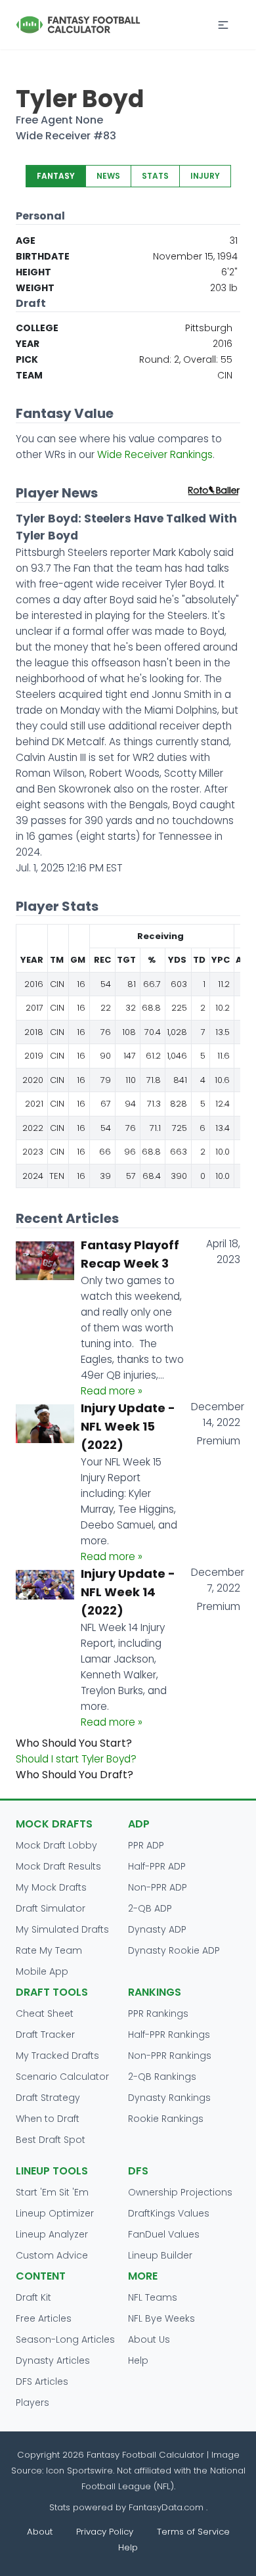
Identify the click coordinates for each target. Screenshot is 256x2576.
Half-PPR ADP (157, 1866)
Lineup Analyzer (52, 2234)
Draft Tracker (45, 2035)
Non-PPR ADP (158, 1887)
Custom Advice (52, 2255)
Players (32, 2403)
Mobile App (42, 1971)
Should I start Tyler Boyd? (76, 1759)
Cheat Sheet (45, 2013)
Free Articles (44, 2318)
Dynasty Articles (53, 2360)
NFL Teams (153, 2297)
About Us (149, 2339)
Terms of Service (193, 2532)
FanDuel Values (164, 2234)
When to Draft (48, 2119)
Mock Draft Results (58, 1866)
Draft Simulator (51, 1908)
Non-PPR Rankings (170, 2056)
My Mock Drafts (51, 1887)
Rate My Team (49, 1950)
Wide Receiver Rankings (155, 454)
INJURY (205, 176)
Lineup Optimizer (55, 2213)
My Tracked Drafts (57, 2056)
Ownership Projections (180, 2192)
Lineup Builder (160, 2255)
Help (138, 2360)
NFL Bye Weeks (161, 2318)
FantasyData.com (167, 2507)
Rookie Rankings (166, 2119)
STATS (155, 176)
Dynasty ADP (157, 1929)
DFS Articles (42, 2381)
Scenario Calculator (62, 2077)
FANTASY (56, 176)
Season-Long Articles (65, 2339)
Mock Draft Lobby (56, 1845)
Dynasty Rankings (169, 2098)
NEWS (108, 176)
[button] (223, 25)
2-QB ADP (150, 1908)
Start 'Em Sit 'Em (52, 2192)
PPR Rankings (158, 2013)
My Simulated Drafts (62, 1929)
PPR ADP (146, 1845)
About (40, 2532)
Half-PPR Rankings (169, 2035)
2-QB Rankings (162, 2077)
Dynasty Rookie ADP (174, 1950)
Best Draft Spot (51, 2140)
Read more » (112, 1391)
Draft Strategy (48, 2098)
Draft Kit (33, 2297)
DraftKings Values (169, 2213)
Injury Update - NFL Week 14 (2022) (128, 1592)
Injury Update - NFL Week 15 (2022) (128, 1426)
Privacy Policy (105, 2532)
